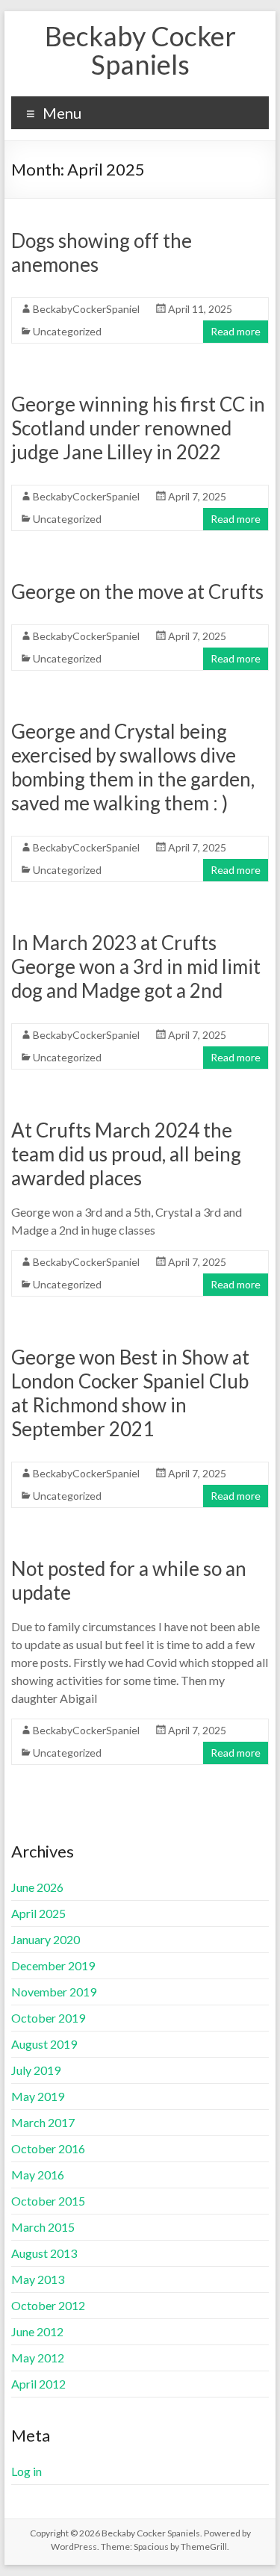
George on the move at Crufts (137, 592)
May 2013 (38, 2279)
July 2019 (36, 2070)
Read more (236, 331)
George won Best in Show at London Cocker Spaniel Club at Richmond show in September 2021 (130, 1393)
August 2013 (44, 2253)
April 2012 (38, 2384)
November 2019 (54, 1992)
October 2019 (48, 2018)
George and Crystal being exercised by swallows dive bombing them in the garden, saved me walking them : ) (133, 767)
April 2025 (38, 1913)
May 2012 (38, 2358)
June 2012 (37, 2331)
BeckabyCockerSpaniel (86, 309)
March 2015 (43, 2227)
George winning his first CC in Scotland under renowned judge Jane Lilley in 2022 (138, 428)
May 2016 (38, 2175)
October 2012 (48, 2305)
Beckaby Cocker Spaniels (140, 50)
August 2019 (44, 2044)
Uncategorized (67, 331)
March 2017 (43, 2122)
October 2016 (48, 2148)
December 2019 (53, 1965)
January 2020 (46, 1939)
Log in (27, 2471)
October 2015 (48, 2201)
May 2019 (38, 2096)
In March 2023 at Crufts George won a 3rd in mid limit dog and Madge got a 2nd (136, 966)
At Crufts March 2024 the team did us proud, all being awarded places (126, 1154)
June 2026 (37, 1887)
